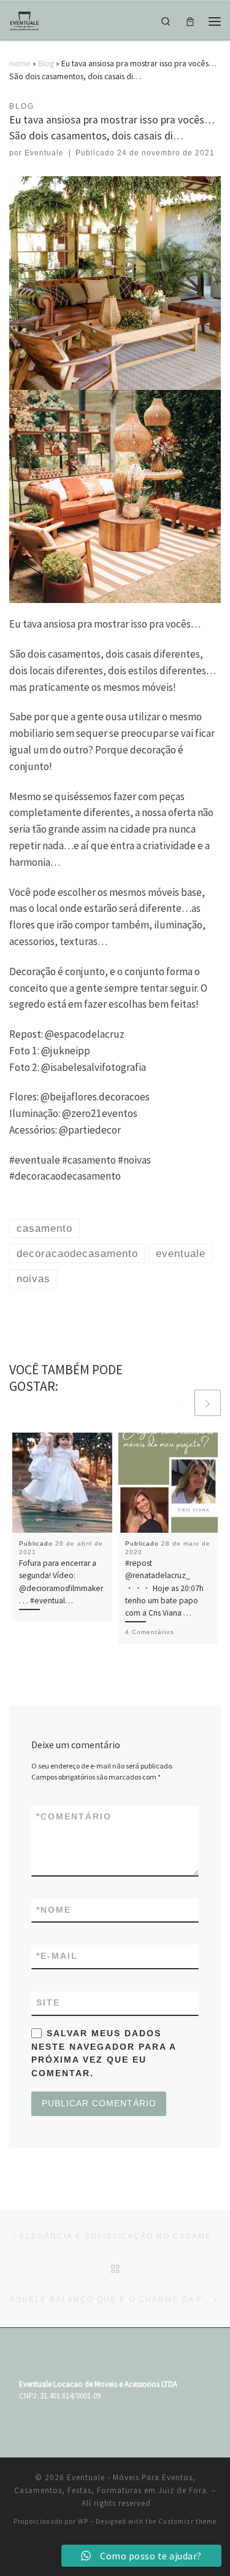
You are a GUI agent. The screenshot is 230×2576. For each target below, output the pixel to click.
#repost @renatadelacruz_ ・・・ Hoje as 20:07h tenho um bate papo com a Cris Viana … (164, 1588)
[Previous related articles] (179, 1403)
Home (20, 63)
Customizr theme (187, 2521)
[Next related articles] (208, 1403)
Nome (54, 1910)
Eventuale (44, 153)
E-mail (57, 1956)
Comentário (74, 1816)
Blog (46, 63)
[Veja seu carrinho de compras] (190, 21)
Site (48, 2002)
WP (83, 2521)
